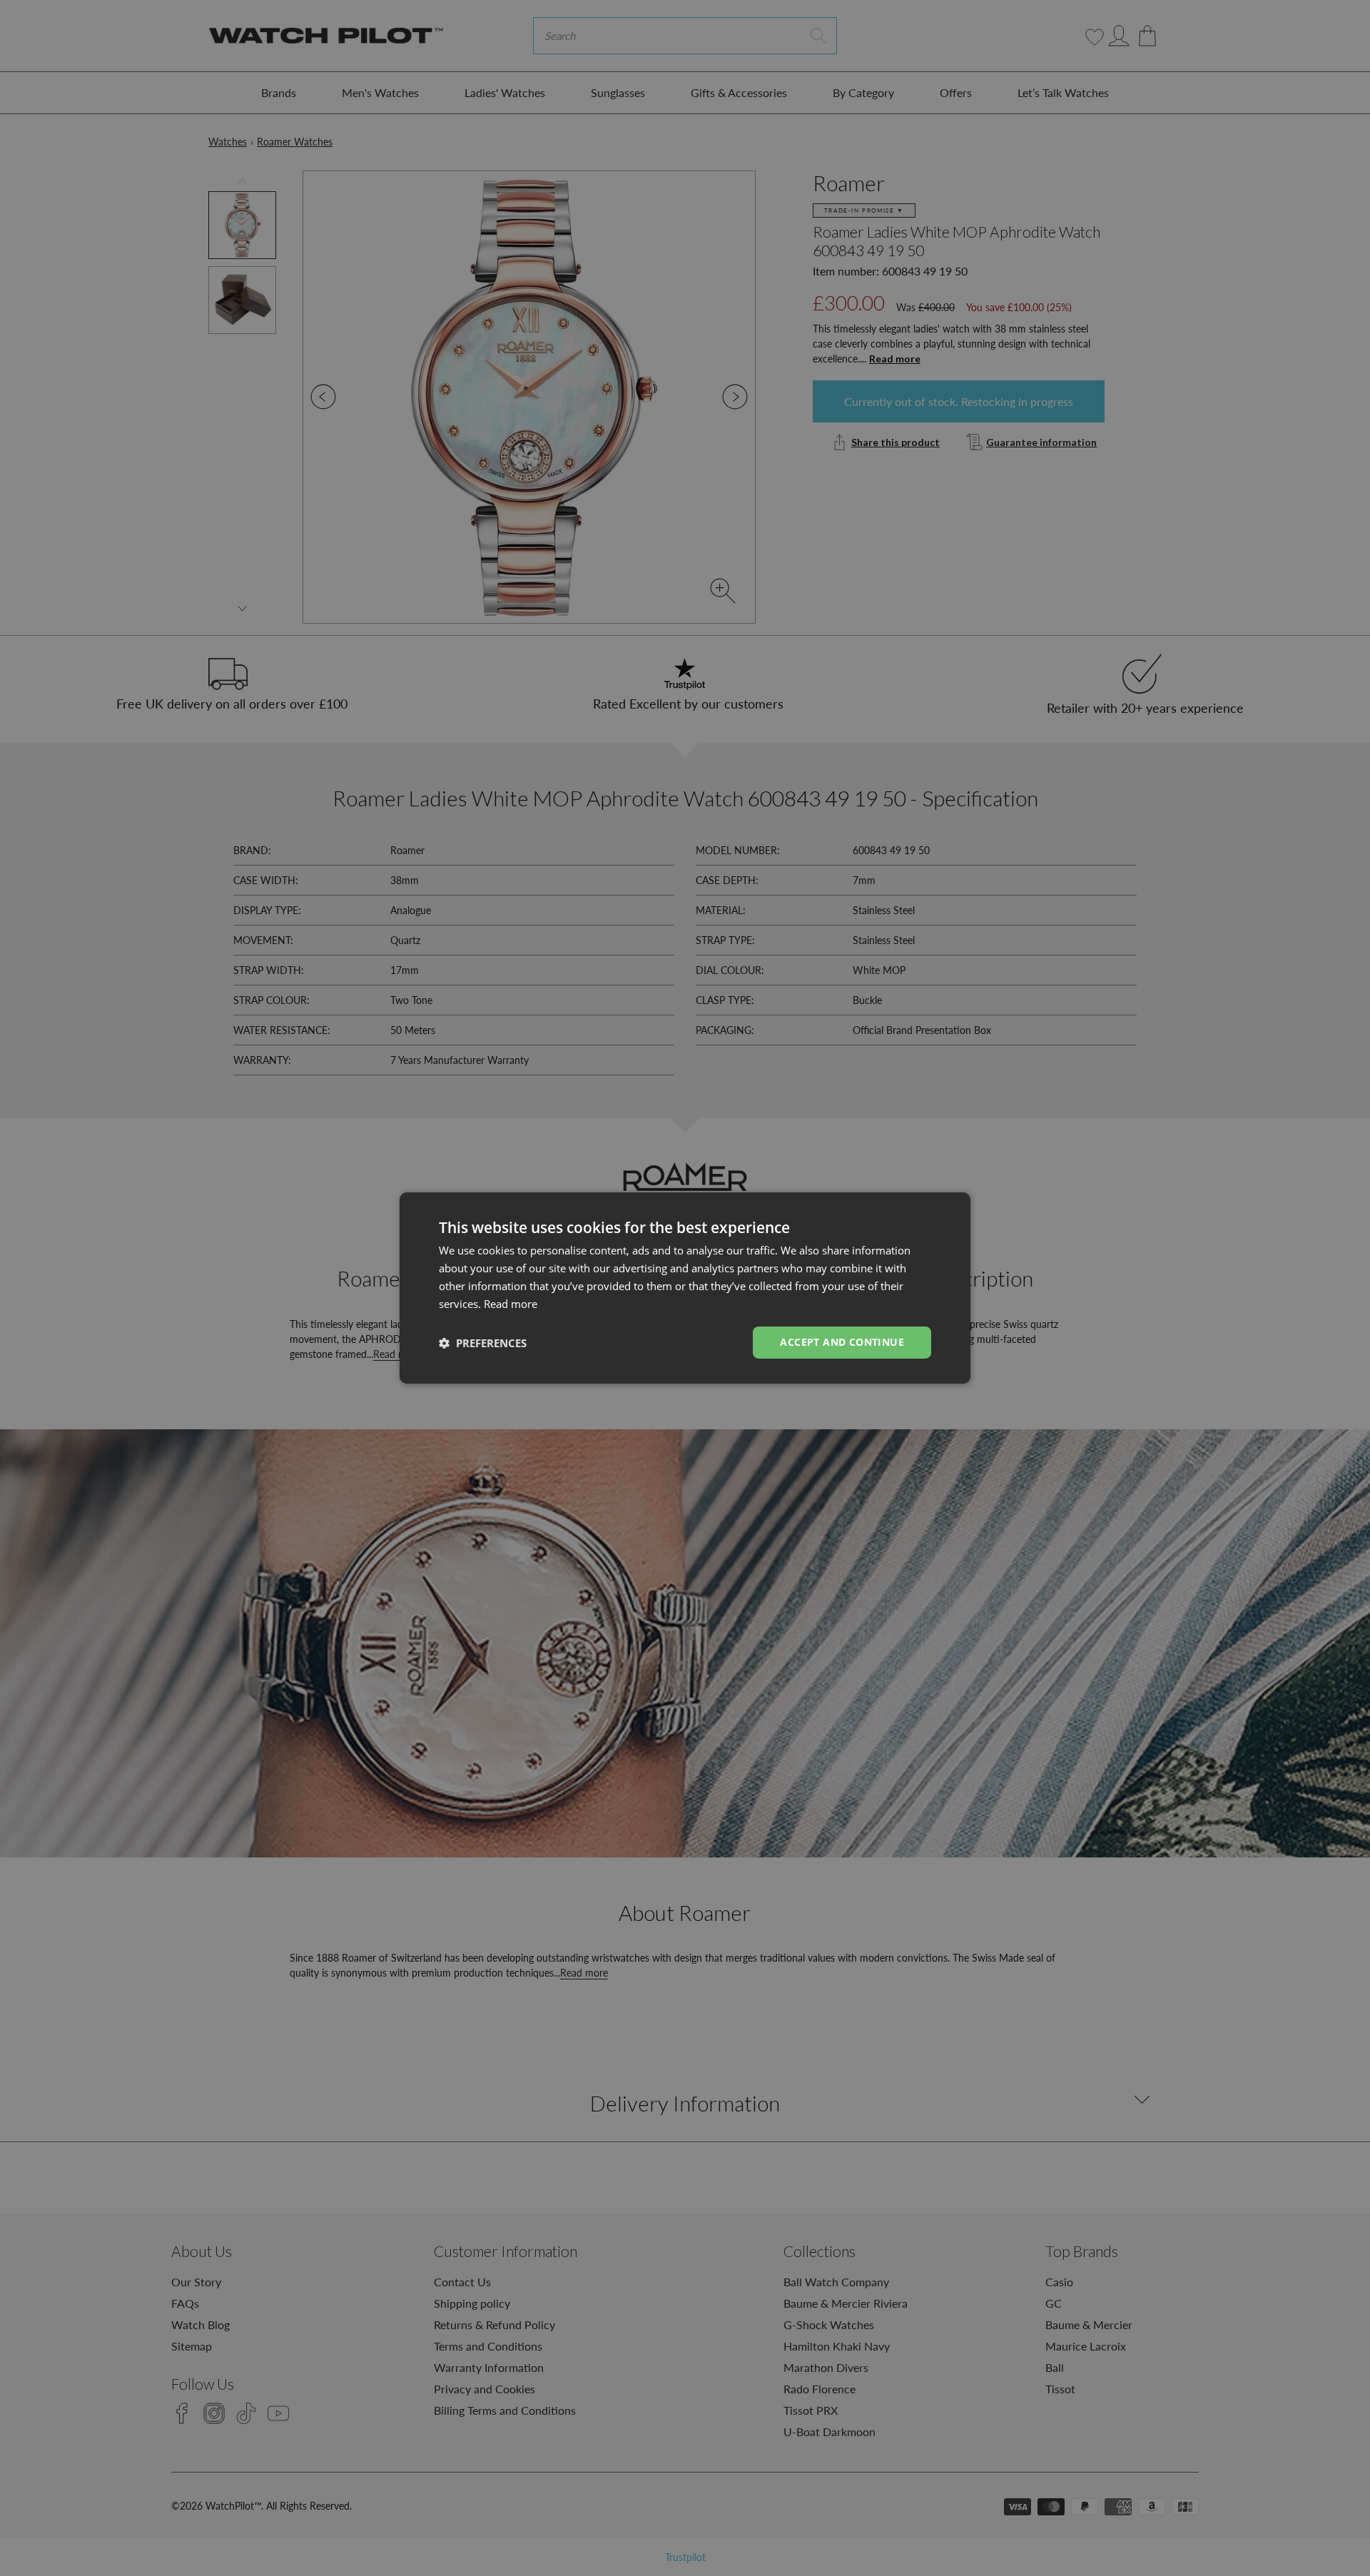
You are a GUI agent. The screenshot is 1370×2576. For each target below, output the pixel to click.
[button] (483, 1343)
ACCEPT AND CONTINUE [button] (842, 1342)
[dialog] (685, 1288)
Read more (511, 1304)
